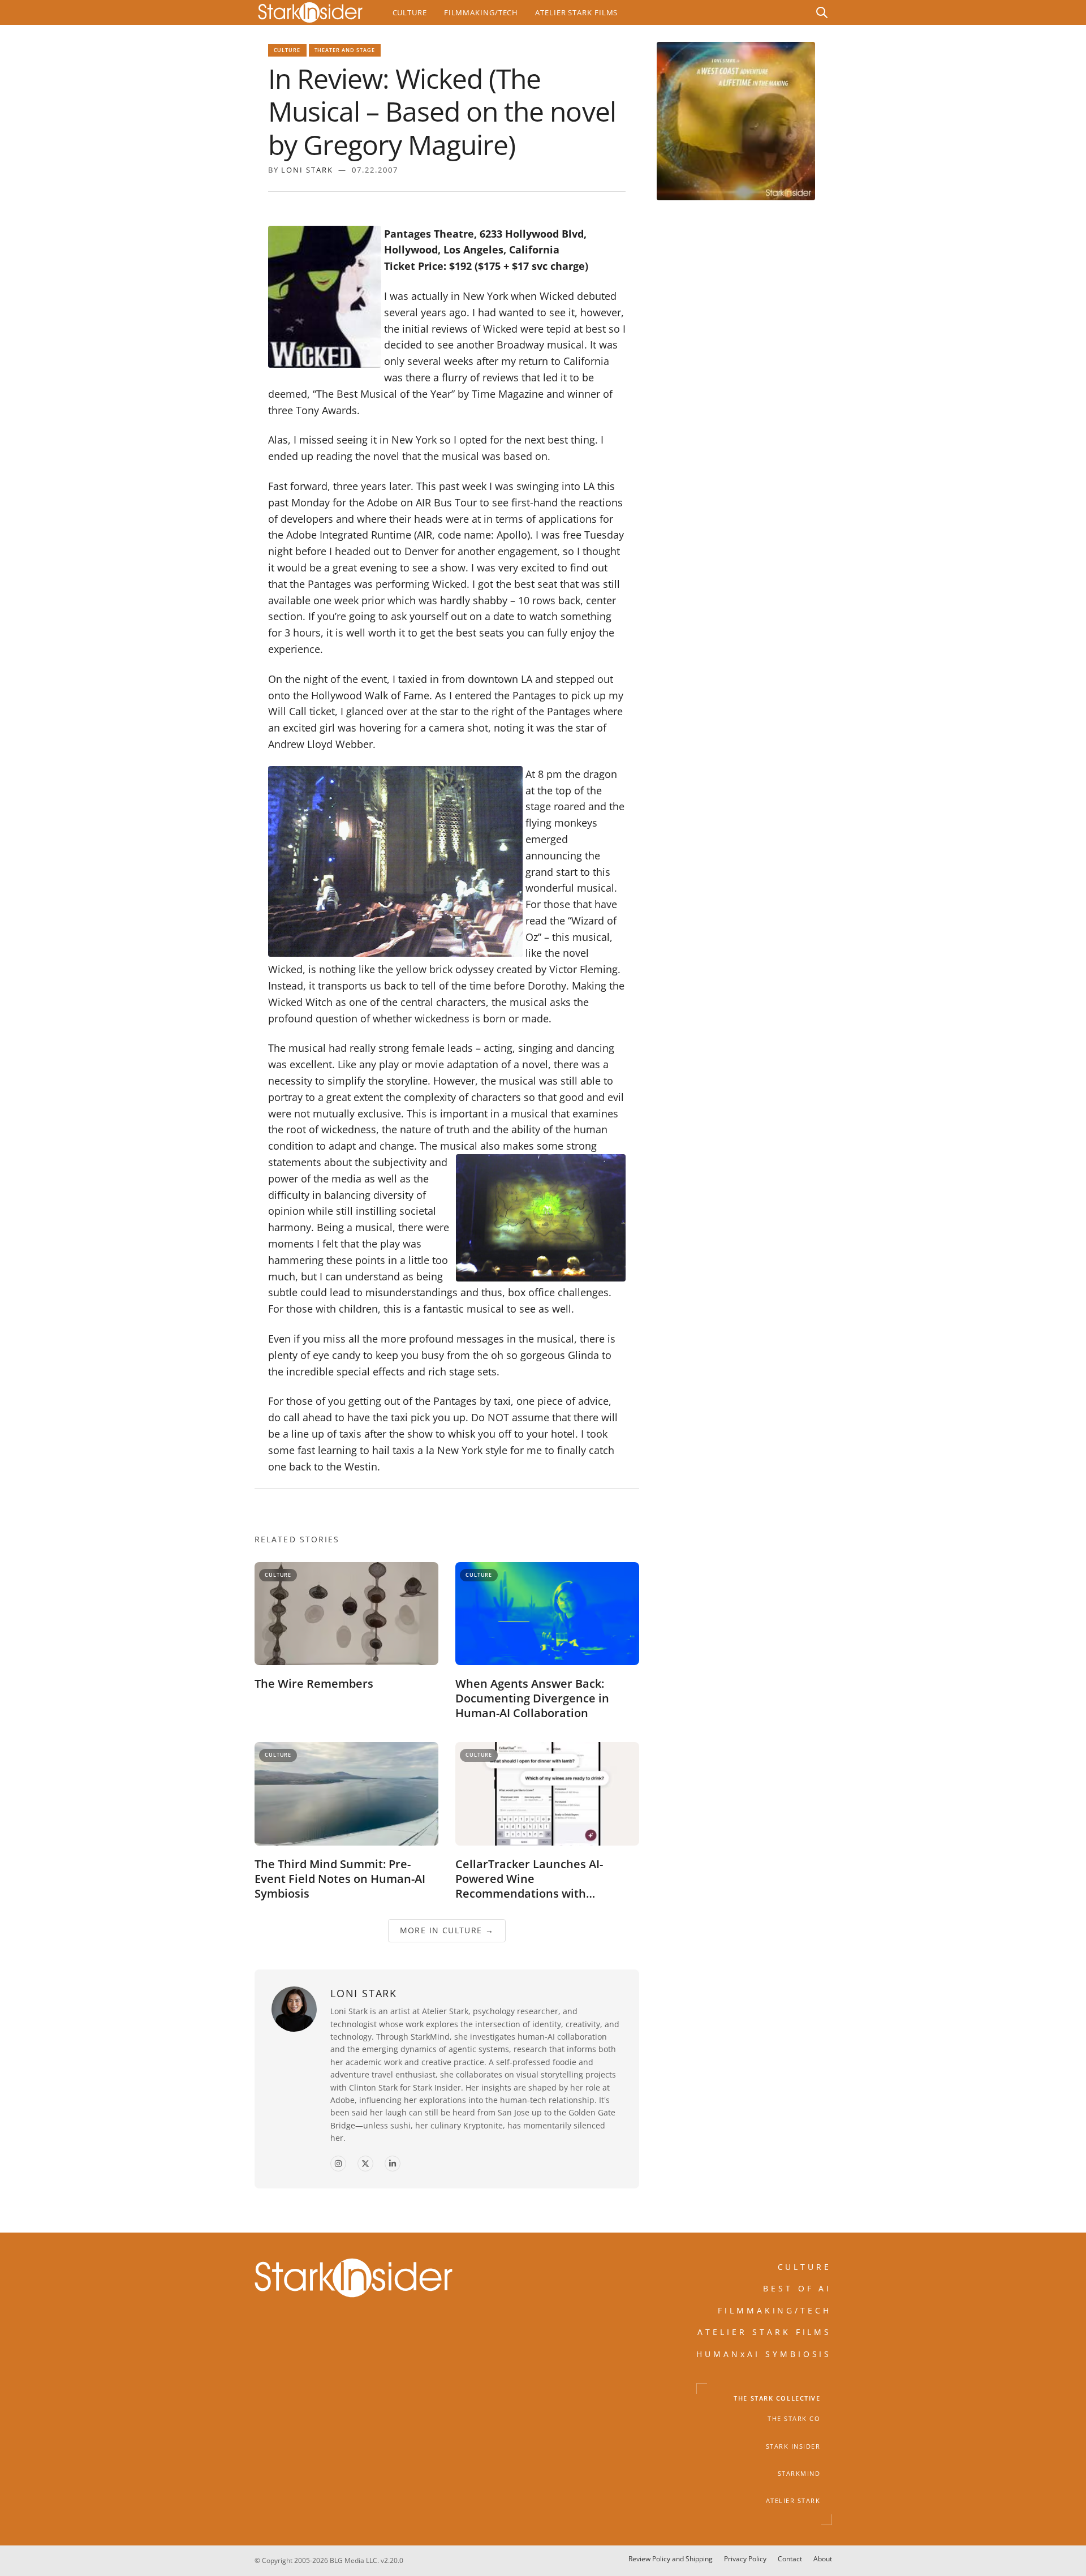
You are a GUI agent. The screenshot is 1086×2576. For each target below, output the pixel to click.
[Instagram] (338, 2164)
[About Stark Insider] (736, 121)
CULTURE (805, 2267)
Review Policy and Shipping (671, 2559)
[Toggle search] (822, 12)
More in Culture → (447, 1931)
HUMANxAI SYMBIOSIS (764, 2354)
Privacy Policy (745, 2559)
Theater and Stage (345, 50)
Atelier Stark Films (576, 12)
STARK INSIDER (793, 2446)
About (823, 2559)
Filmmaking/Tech (481, 12)
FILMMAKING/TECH (775, 2310)
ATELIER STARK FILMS (765, 2332)
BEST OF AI (798, 2289)
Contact (790, 2559)
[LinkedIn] (393, 2164)
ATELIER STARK (793, 2501)
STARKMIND (799, 2474)
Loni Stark (307, 170)
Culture (410, 12)
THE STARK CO (794, 2419)
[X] (365, 2164)
